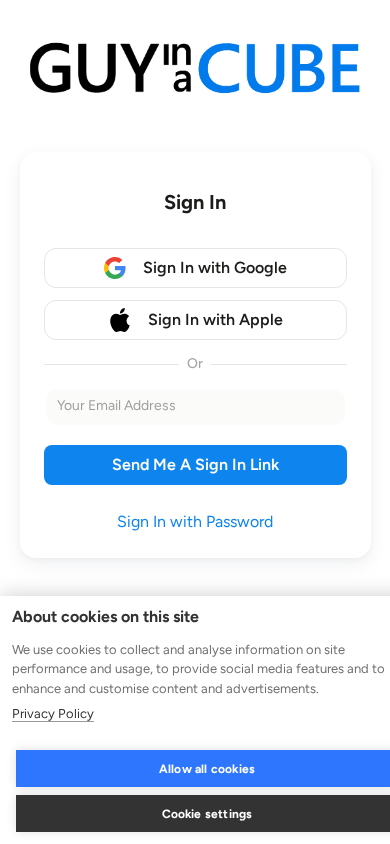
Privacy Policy (53, 713)
